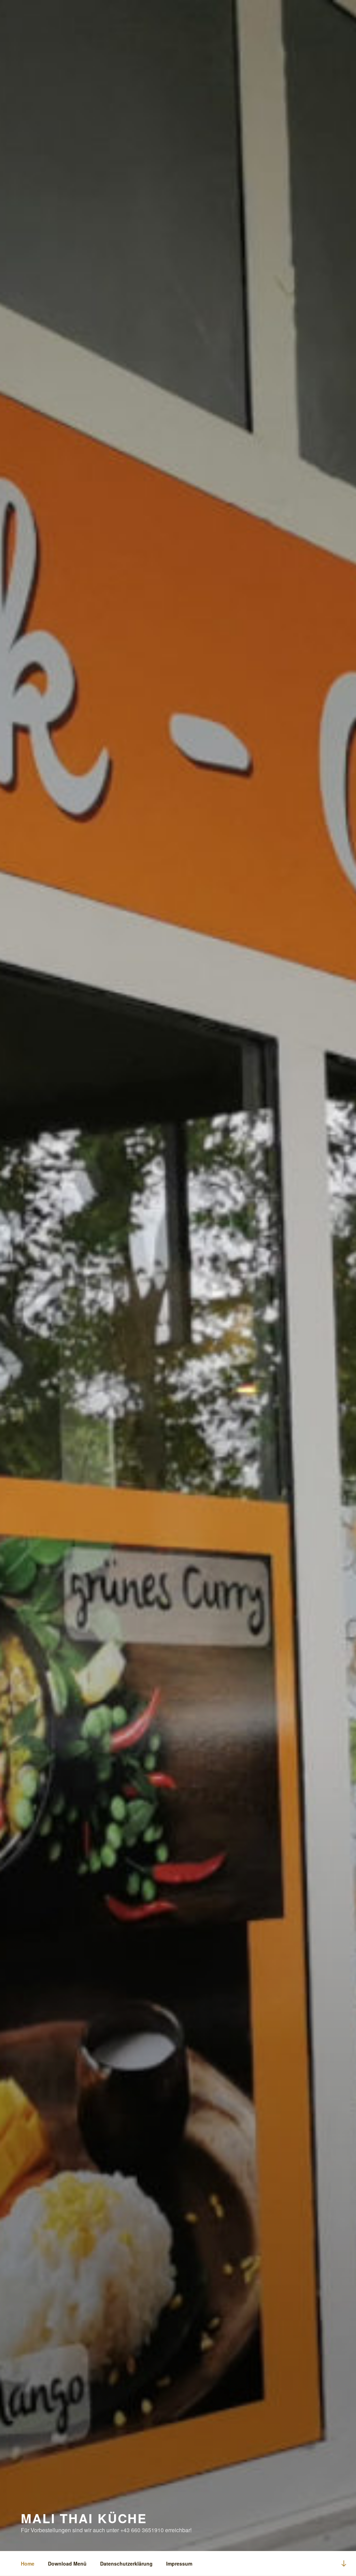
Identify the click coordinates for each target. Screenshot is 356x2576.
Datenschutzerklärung (126, 2563)
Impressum (179, 2563)
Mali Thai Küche (84, 2518)
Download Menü (67, 2563)
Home (28, 2563)
